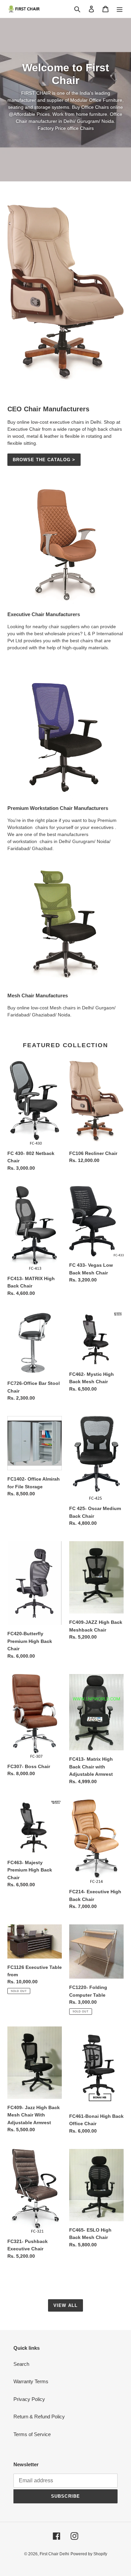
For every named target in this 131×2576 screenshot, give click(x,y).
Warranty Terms (31, 2381)
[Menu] (120, 9)
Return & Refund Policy (39, 2417)
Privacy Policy (29, 2399)
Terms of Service (32, 2434)
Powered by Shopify (89, 2554)
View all (65, 2305)
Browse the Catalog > (44, 460)
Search (21, 2364)
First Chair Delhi (54, 2554)
